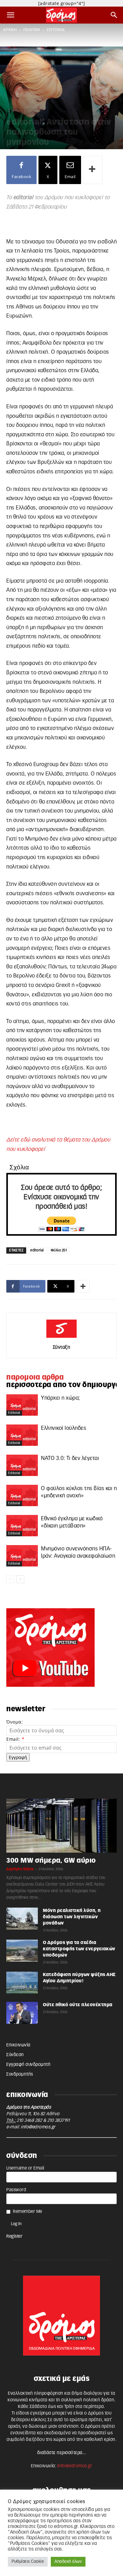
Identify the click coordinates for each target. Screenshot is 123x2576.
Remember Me (28, 2212)
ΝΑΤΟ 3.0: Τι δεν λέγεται (70, 1458)
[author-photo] (61, 1338)
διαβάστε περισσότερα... (62, 2453)
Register (14, 2236)
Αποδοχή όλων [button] (68, 2562)
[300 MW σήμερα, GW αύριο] (61, 1826)
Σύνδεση (15, 2055)
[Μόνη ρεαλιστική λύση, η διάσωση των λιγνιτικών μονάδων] (22, 1919)
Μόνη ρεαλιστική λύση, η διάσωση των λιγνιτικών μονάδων (72, 1917)
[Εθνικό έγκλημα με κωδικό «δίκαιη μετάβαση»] (22, 1526)
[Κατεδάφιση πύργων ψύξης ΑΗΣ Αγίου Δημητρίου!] (22, 1983)
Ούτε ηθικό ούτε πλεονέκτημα (78, 2005)
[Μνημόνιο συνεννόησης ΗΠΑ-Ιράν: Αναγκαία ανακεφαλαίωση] (22, 1556)
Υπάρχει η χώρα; (61, 1398)
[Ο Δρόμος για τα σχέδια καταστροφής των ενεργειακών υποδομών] (22, 1951)
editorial (56, 30)
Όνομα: (15, 1722)
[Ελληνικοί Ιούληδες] (22, 1435)
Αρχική (10, 30)
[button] (11, 15)
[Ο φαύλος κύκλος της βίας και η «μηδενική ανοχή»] (22, 1496)
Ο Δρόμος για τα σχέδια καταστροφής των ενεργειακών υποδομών (79, 1949)
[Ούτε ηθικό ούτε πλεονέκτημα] (22, 2013)
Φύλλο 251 (59, 1250)
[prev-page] (10, 1579)
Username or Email (25, 2168)
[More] (93, 170)
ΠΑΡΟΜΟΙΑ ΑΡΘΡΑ (35, 1377)
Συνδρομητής (20, 2074)
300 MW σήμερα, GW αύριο (51, 1861)
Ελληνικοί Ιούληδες (64, 1428)
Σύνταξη (62, 1347)
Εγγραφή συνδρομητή (28, 2065)
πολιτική (32, 30)
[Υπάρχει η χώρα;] (22, 1405)
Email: (15, 1739)
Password (16, 2190)
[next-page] (20, 1579)
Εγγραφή (18, 1757)
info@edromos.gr (38, 2127)
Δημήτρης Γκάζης (20, 1869)
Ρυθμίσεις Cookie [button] (28, 2562)
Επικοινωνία (18, 2045)
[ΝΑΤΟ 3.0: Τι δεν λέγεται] (22, 1465)
